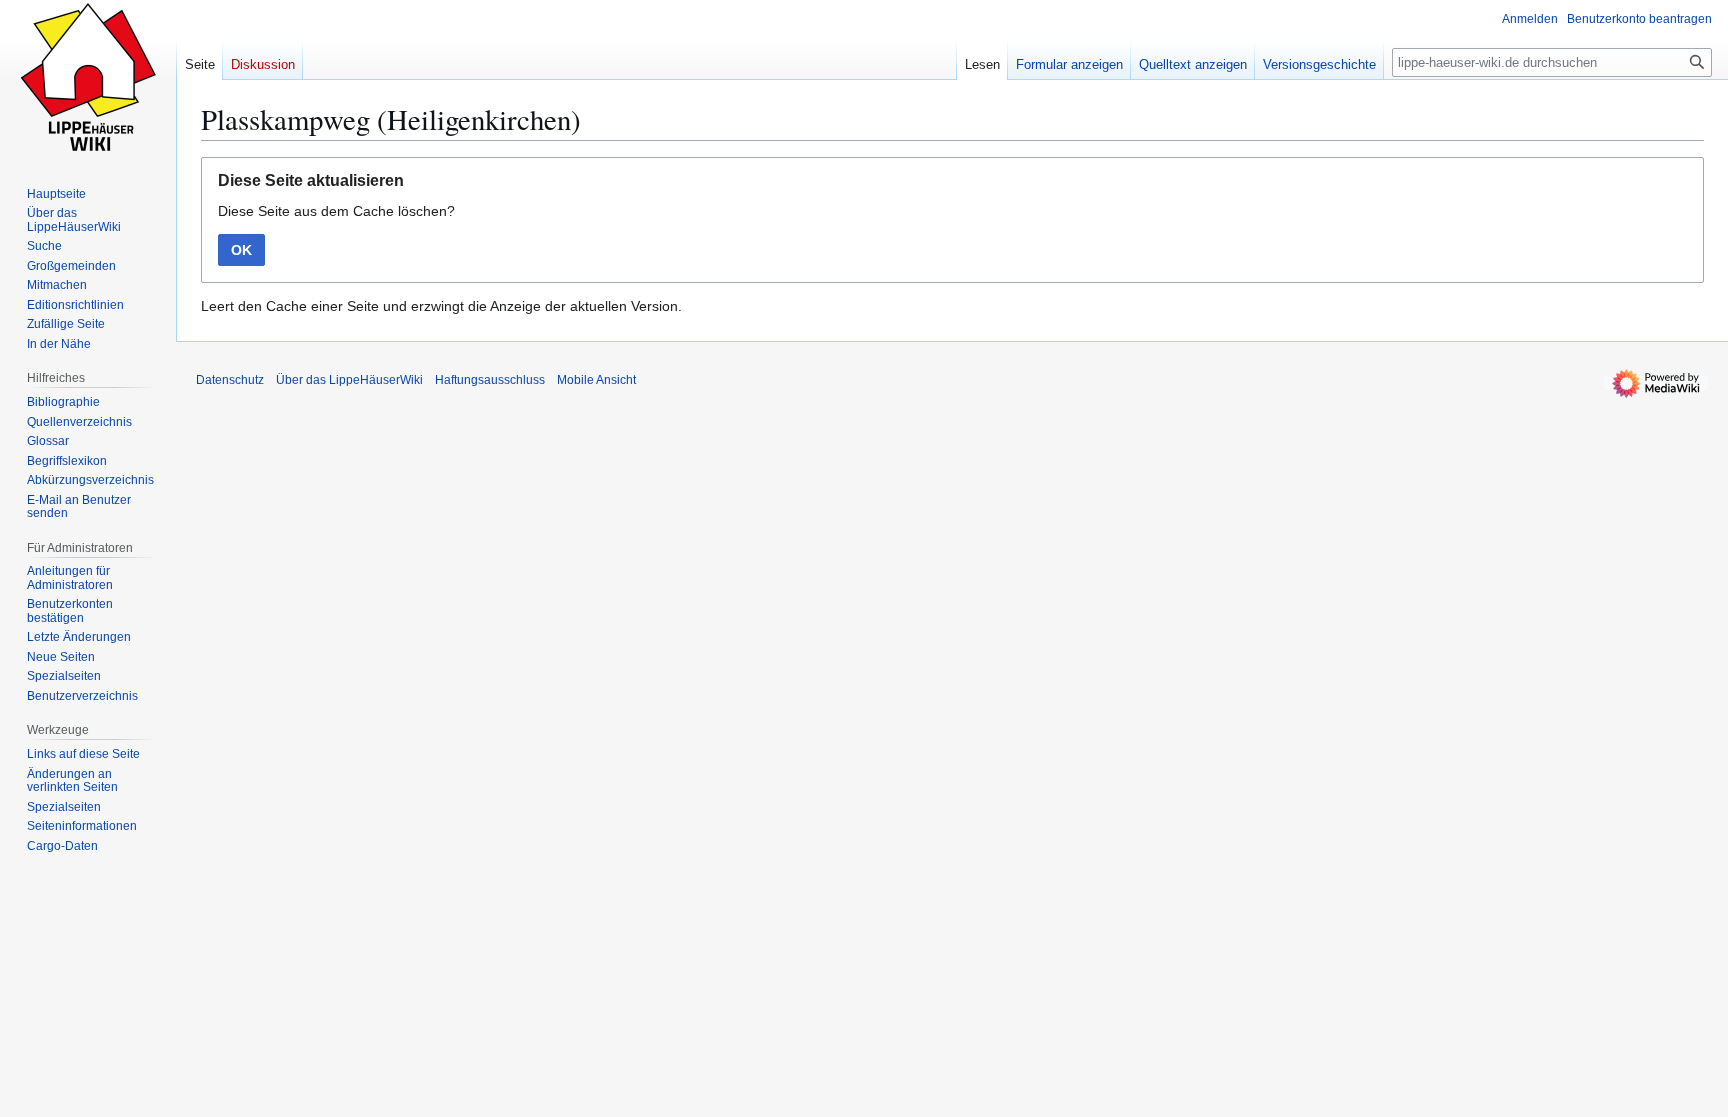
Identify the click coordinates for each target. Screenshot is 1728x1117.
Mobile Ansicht (596, 380)
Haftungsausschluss (490, 380)
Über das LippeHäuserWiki (349, 380)
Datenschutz (230, 380)
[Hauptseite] (88, 80)
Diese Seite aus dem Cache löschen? (336, 211)
